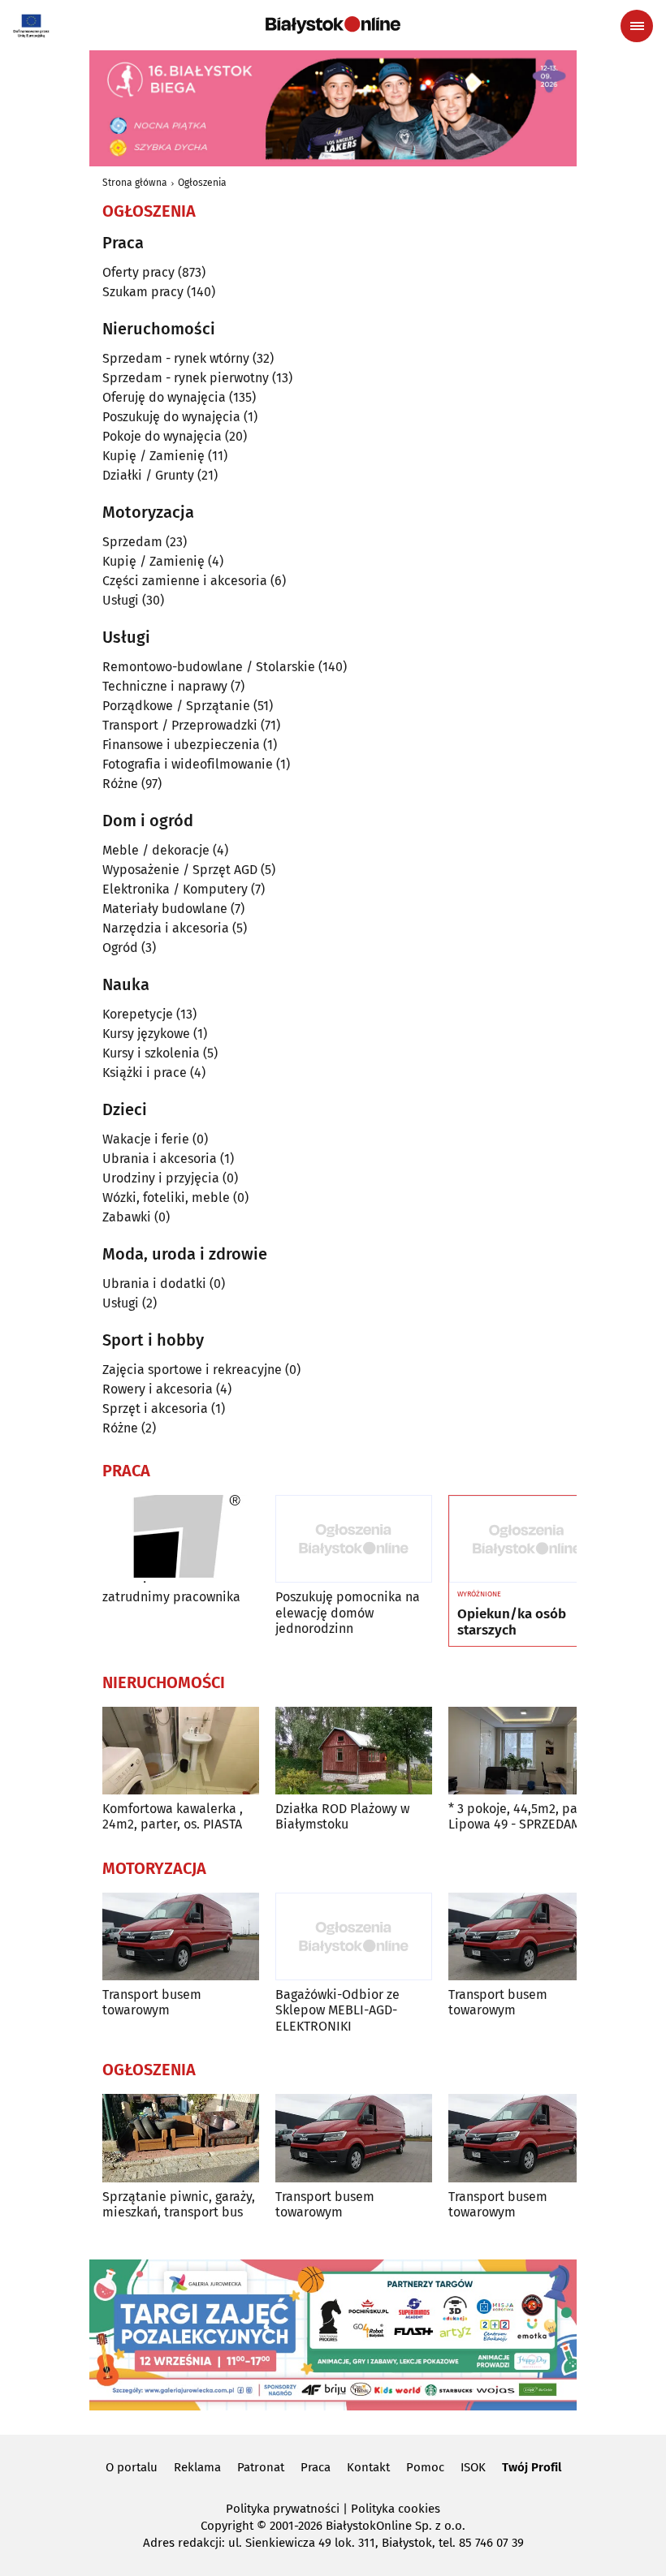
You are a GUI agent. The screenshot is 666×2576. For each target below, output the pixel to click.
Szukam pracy (143, 292)
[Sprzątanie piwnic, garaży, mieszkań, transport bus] (181, 2138)
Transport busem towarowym (152, 2002)
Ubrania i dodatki (154, 1284)
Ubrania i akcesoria (160, 1159)
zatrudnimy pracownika (171, 1597)
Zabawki (127, 1217)
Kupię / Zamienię (154, 456)
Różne (120, 784)
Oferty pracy (138, 272)
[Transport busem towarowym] (181, 1937)
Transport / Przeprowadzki (180, 725)
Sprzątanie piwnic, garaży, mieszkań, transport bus (179, 2204)
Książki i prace (145, 1073)
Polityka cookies (396, 2509)
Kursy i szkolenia (151, 1053)
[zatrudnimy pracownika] (181, 1539)
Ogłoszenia (202, 183)
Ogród (120, 948)
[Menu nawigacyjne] (637, 26)
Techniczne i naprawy (165, 686)
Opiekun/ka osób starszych (512, 1622)
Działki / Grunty (148, 475)
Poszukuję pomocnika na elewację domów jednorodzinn (348, 1612)
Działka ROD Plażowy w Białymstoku (342, 1816)
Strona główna (135, 183)
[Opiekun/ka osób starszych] (527, 1540)
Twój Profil (532, 2467)
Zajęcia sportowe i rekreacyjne (192, 1370)
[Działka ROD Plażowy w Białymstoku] (354, 1751)
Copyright (227, 2526)
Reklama (197, 2467)
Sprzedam (132, 542)
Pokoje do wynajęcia (162, 436)
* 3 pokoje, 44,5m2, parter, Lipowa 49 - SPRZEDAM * (525, 1816)
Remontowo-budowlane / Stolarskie (209, 667)
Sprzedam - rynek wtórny (176, 358)
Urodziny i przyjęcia (161, 1178)
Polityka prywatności (283, 2509)
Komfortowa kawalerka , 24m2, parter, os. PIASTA (173, 1816)
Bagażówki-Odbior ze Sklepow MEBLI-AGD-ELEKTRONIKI (337, 2010)
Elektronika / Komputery (175, 889)
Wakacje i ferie (146, 1139)
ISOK (473, 2467)
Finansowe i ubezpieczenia (181, 745)
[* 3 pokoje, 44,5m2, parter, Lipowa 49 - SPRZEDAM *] (527, 1751)
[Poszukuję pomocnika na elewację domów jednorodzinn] (354, 1539)
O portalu (132, 2467)
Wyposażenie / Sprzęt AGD (180, 870)
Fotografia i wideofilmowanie (188, 764)
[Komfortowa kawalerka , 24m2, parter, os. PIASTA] (181, 1751)
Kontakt (368, 2467)
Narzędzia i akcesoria (166, 928)
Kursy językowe (146, 1034)
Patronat (261, 2467)
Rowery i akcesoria (158, 1389)
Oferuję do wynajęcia (164, 397)
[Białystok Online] (333, 25)
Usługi (121, 600)
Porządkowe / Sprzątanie (176, 706)
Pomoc (425, 2467)
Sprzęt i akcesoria (155, 1409)
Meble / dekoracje (156, 850)
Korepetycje (138, 1014)
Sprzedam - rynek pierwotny (186, 378)
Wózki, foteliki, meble (166, 1198)
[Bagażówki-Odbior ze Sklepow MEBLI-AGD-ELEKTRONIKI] (354, 1937)
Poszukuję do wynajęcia (171, 417)
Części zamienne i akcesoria (185, 581)
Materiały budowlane (165, 909)
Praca (316, 2467)
